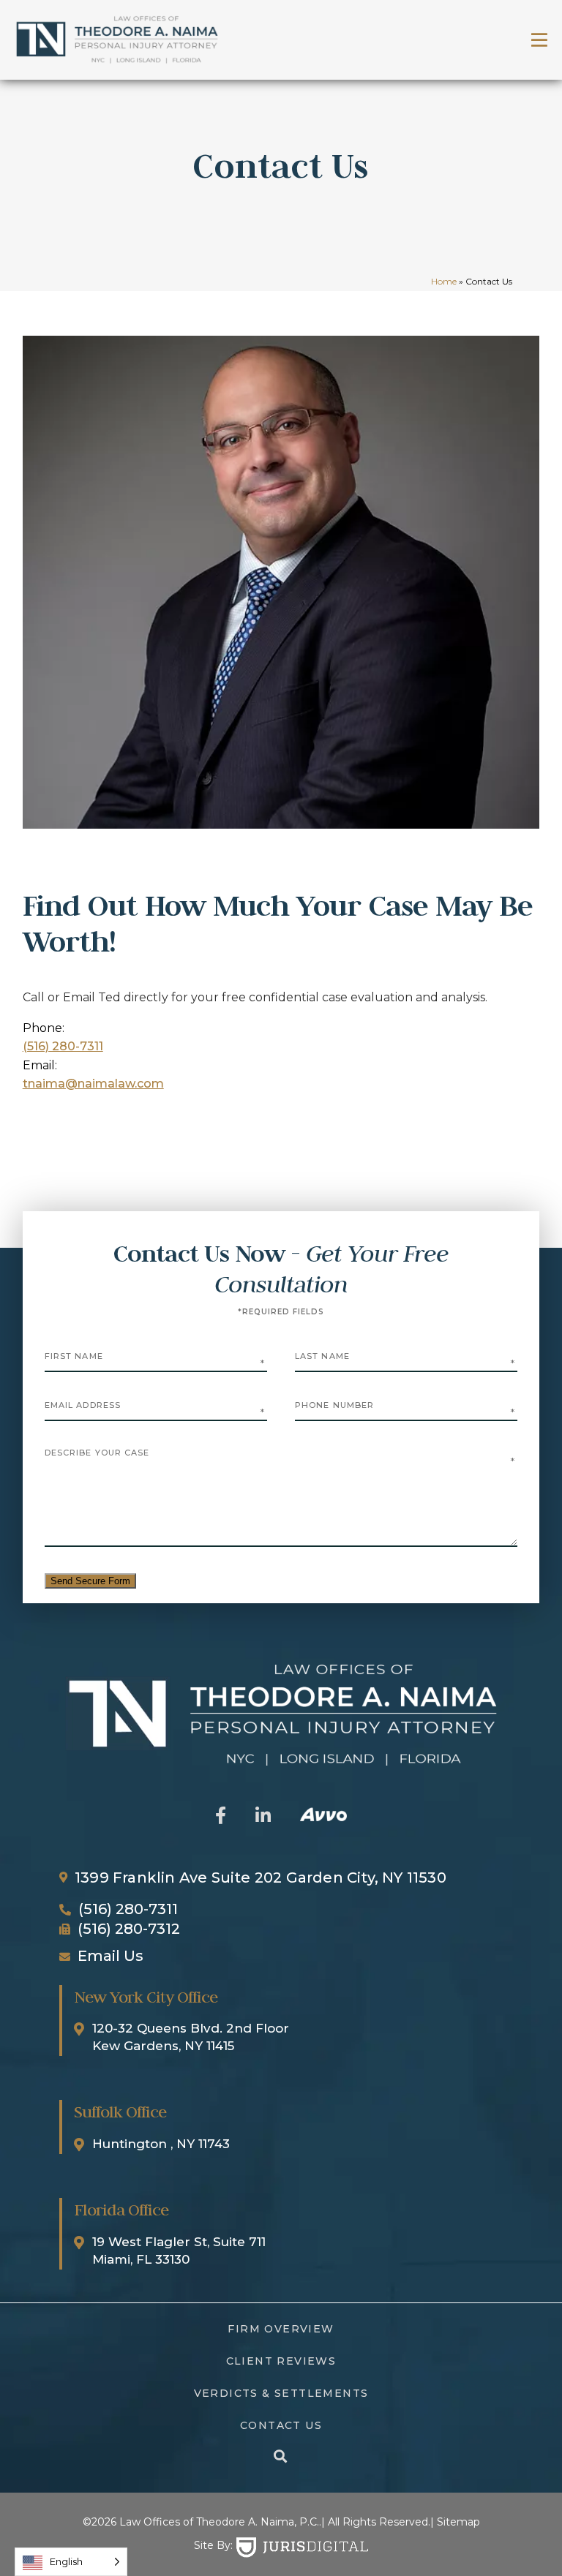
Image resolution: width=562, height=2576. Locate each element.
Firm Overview (281, 2329)
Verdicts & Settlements (281, 2393)
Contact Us (281, 2425)
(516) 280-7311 (63, 1046)
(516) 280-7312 (129, 1929)
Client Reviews (281, 2361)
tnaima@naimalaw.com (93, 1084)
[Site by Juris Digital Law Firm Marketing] (302, 2547)
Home (444, 281)
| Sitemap (455, 2522)
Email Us (110, 1956)
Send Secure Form (90, 1581)
